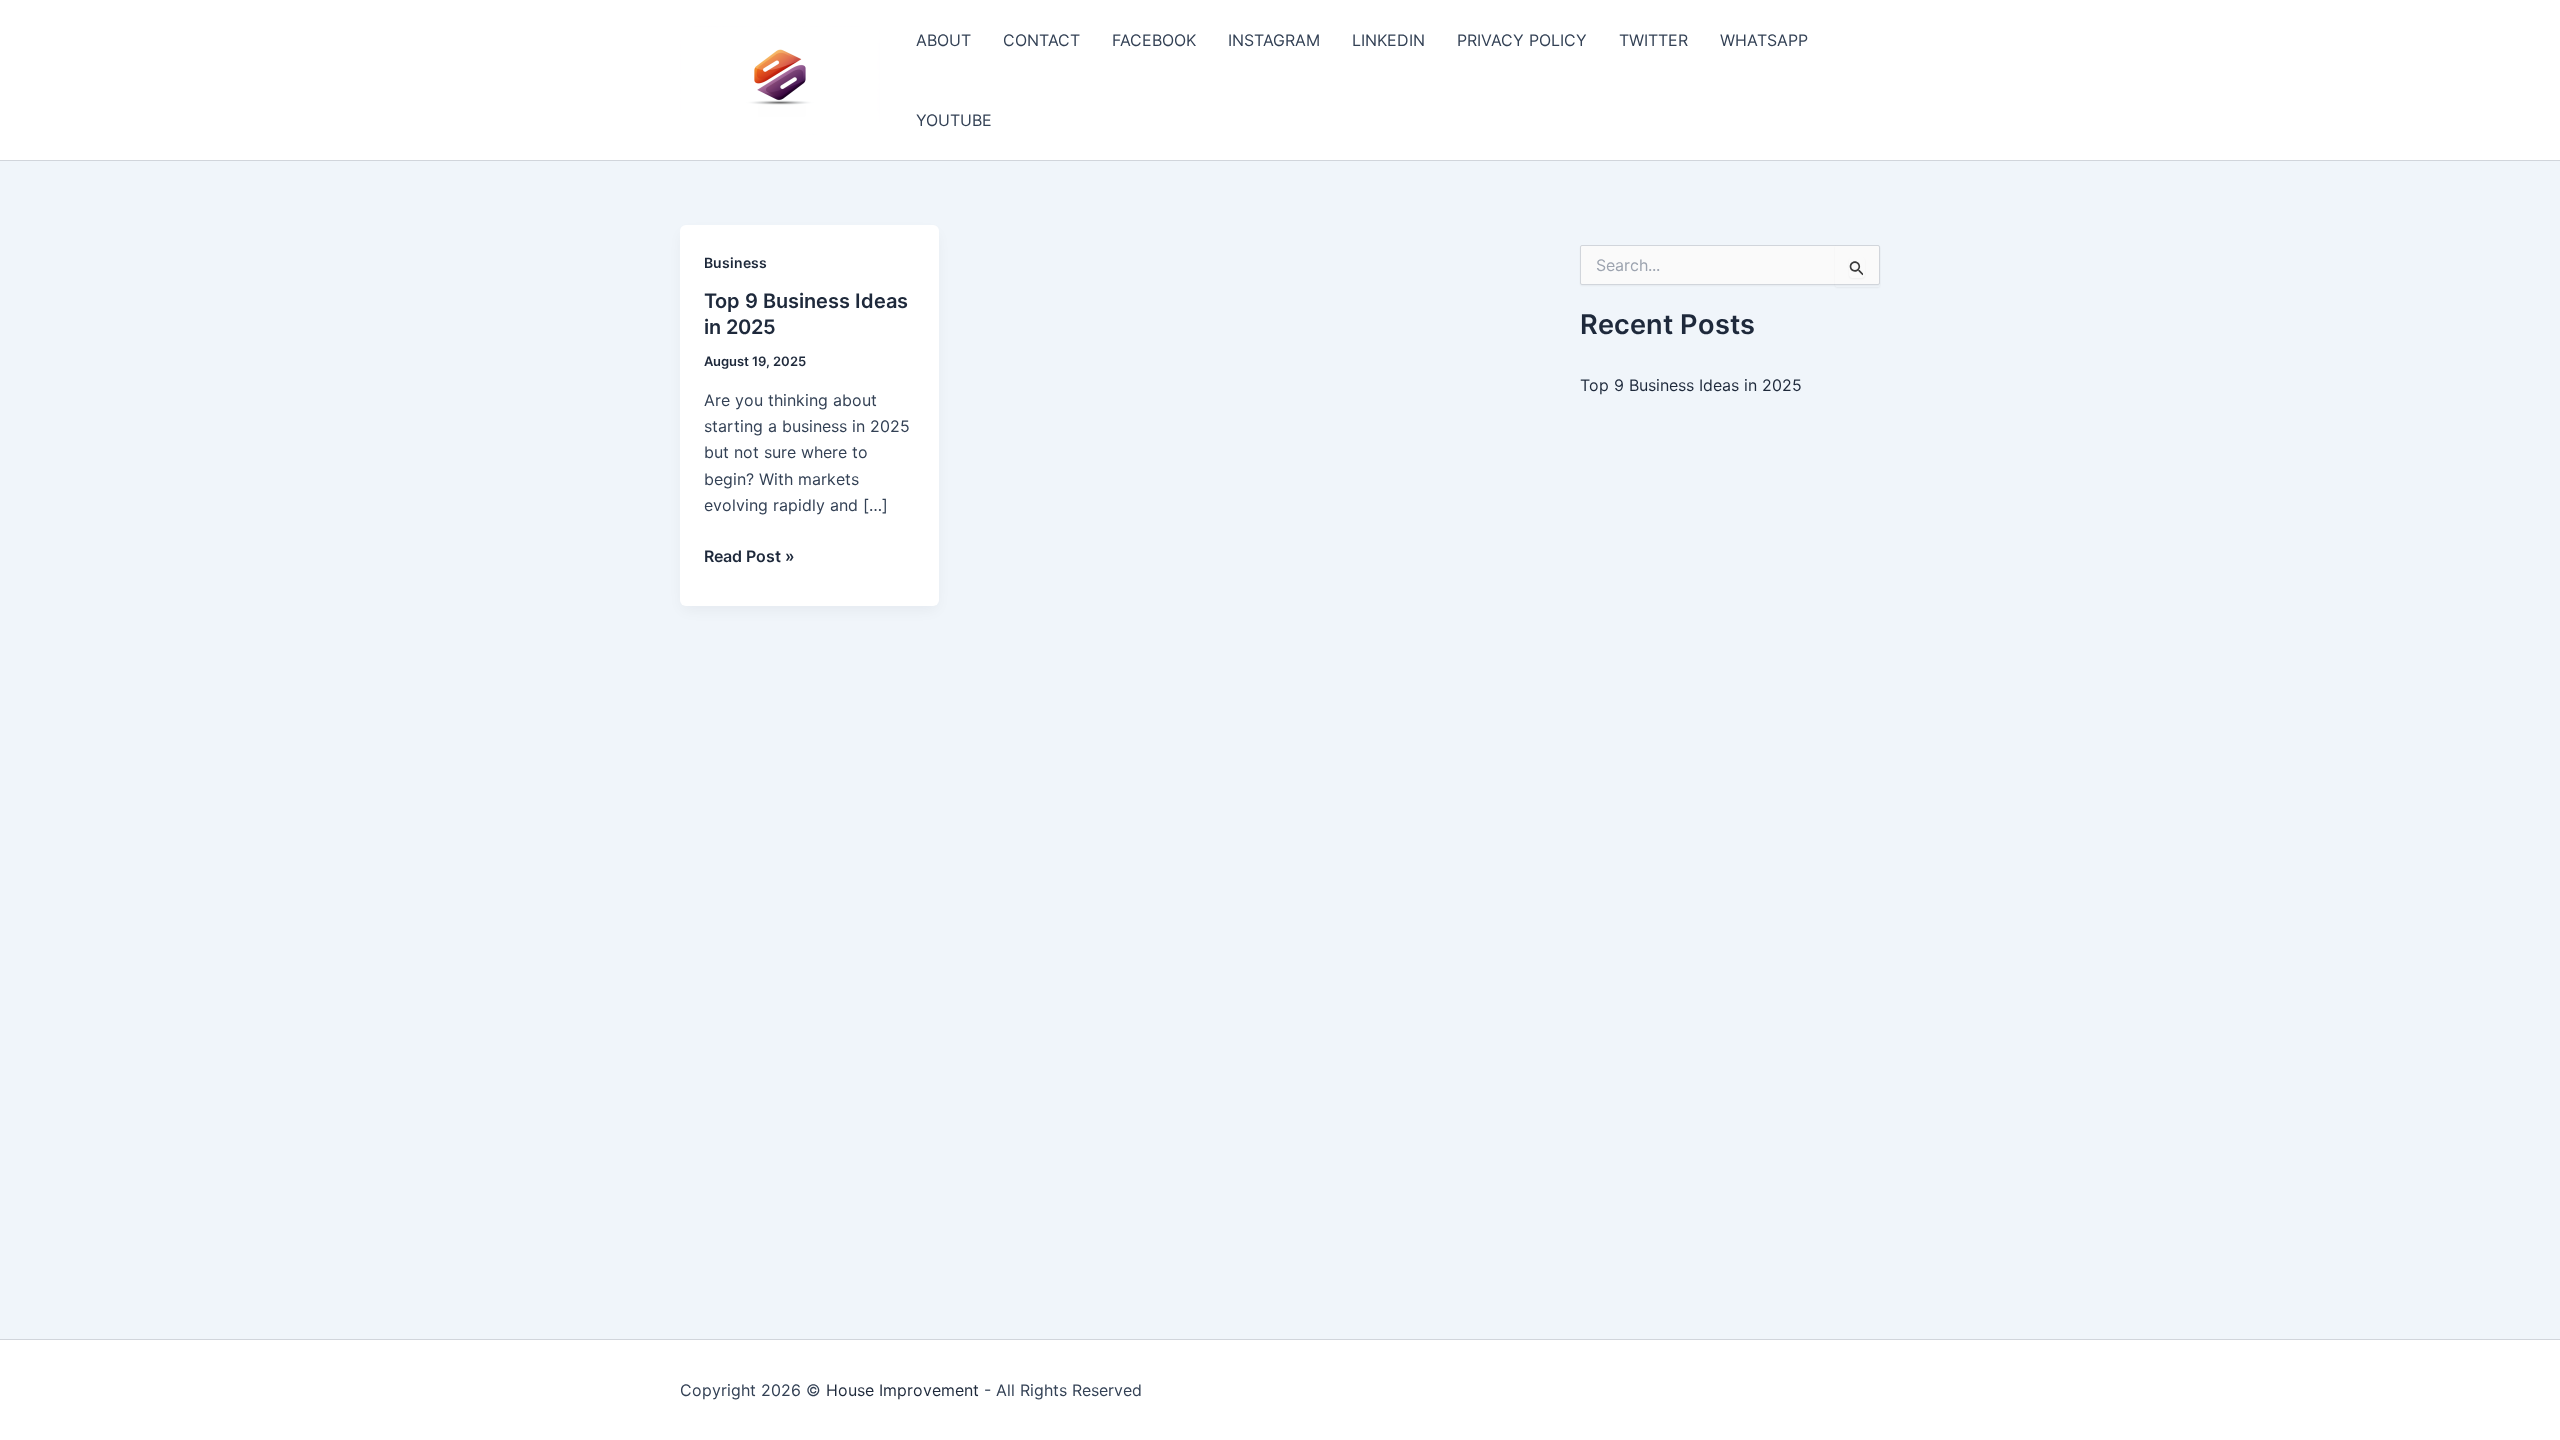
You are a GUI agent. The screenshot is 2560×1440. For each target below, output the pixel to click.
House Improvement (902, 1390)
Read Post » (749, 557)
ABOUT (943, 40)
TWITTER (1653, 40)
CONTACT (1041, 40)
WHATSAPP (1764, 40)
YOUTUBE (954, 120)
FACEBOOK (1154, 40)
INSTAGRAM (1274, 40)
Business (735, 262)
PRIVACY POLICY (1522, 40)
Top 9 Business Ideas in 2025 (1691, 385)
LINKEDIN (1388, 40)
